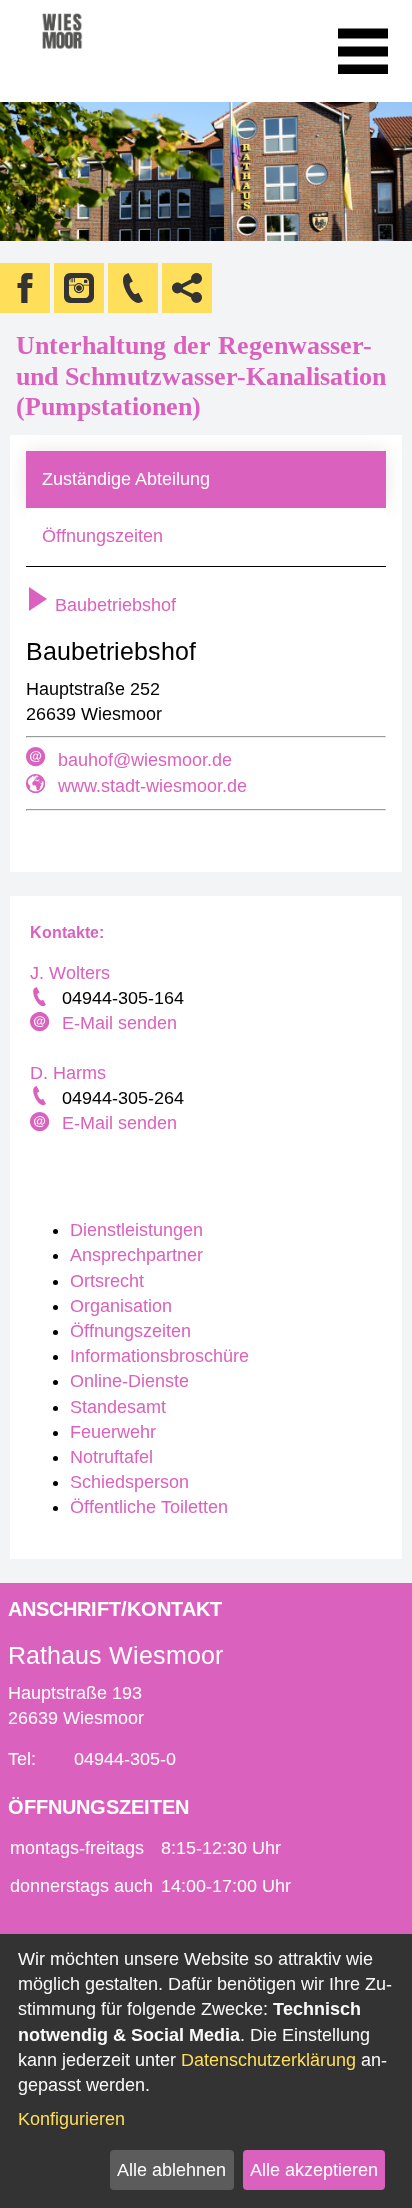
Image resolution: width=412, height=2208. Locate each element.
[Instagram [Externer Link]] (79, 288)
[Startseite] (89, 51)
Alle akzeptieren (314, 2170)
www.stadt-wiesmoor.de (152, 786)
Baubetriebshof (113, 605)
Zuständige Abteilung (126, 479)
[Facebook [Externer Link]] (25, 288)
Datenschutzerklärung (268, 2060)
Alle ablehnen (171, 2170)
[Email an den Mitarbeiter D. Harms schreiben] (42, 1124)
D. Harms (68, 1073)
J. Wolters (70, 973)
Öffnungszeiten (102, 536)
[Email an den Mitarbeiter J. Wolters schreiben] (42, 1024)
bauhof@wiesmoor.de (145, 760)
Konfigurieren (71, 2119)
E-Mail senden (119, 1023)
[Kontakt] (133, 288)
